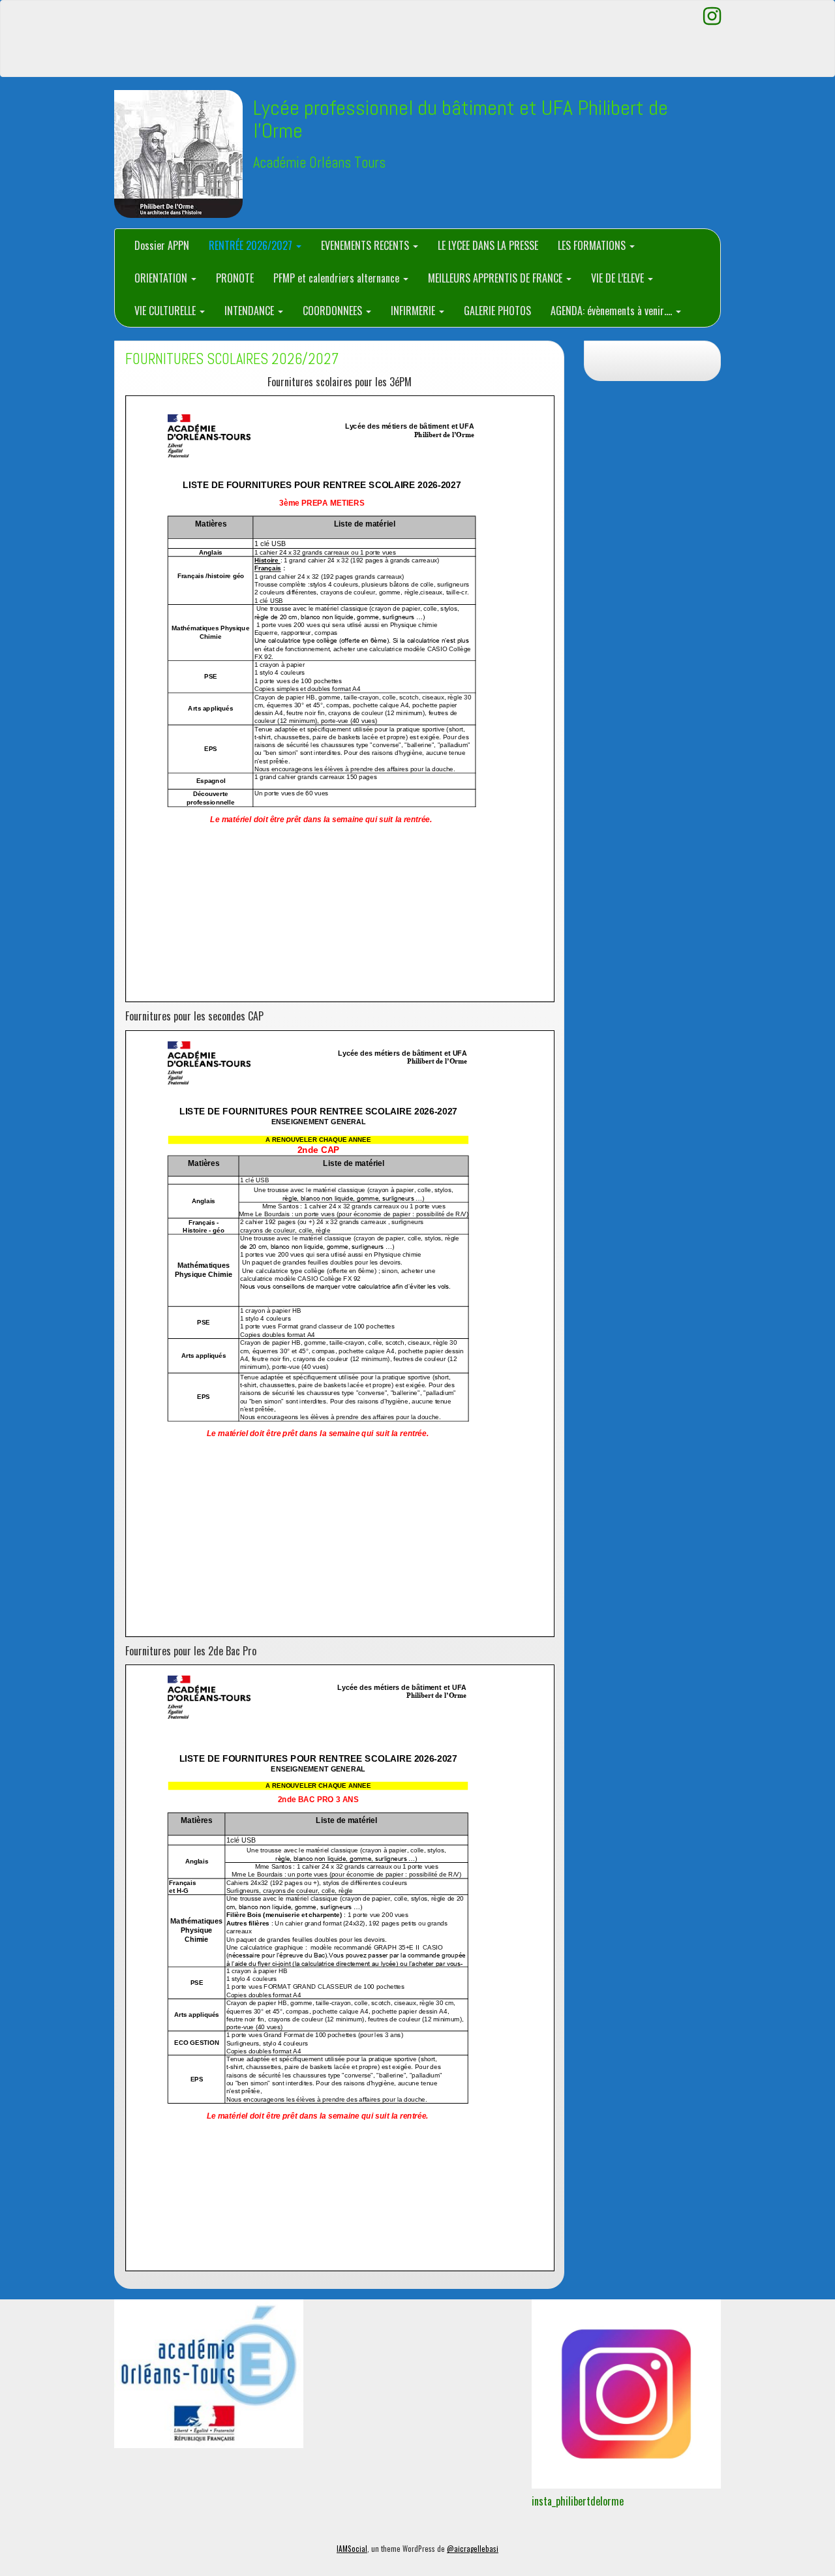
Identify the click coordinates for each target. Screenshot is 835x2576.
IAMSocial (352, 2549)
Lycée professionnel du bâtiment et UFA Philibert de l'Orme (461, 119)
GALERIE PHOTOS (497, 311)
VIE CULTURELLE (166, 311)
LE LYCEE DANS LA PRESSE (488, 245)
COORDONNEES (334, 311)
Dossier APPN (162, 245)
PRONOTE (235, 278)
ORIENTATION (162, 278)
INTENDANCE (250, 311)
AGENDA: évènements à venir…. (613, 311)
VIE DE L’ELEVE (619, 278)
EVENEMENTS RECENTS (366, 245)
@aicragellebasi (473, 2549)
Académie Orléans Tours (319, 163)
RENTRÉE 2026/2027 (252, 245)
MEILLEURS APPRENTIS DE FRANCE (496, 278)
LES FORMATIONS (593, 245)
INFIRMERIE (414, 311)
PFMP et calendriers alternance (338, 278)
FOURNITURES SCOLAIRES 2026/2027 (232, 359)
